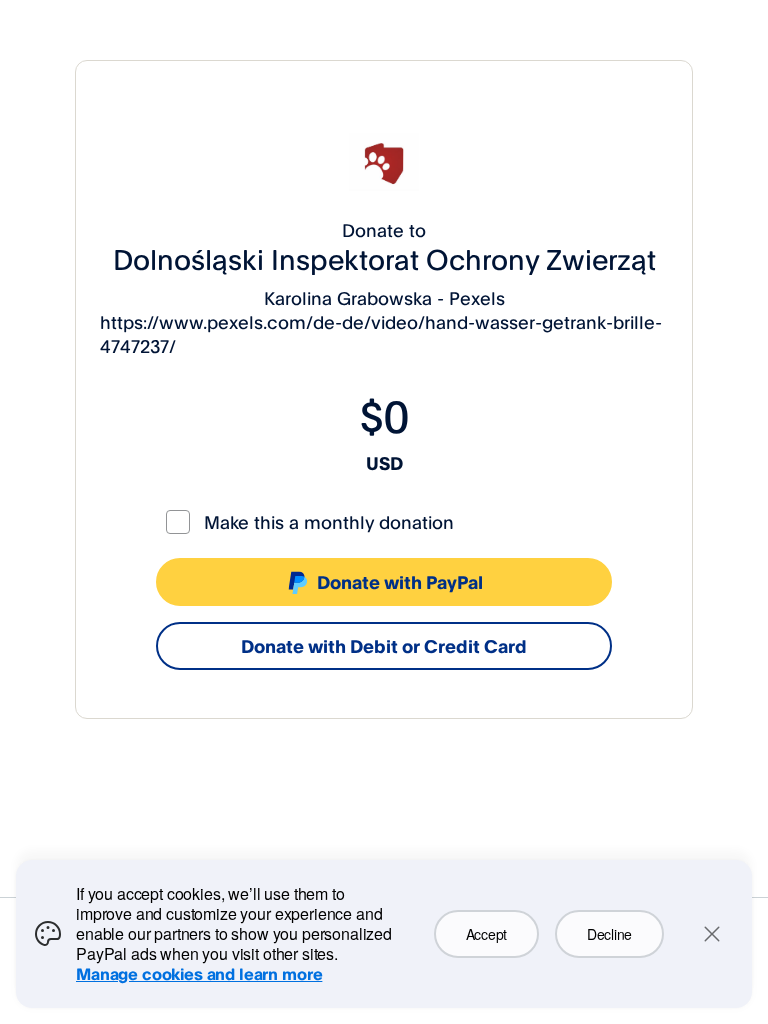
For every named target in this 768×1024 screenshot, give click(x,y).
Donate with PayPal (400, 582)
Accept (486, 934)
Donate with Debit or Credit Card (384, 646)
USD (384, 463)
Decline (609, 934)
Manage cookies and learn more (199, 974)
